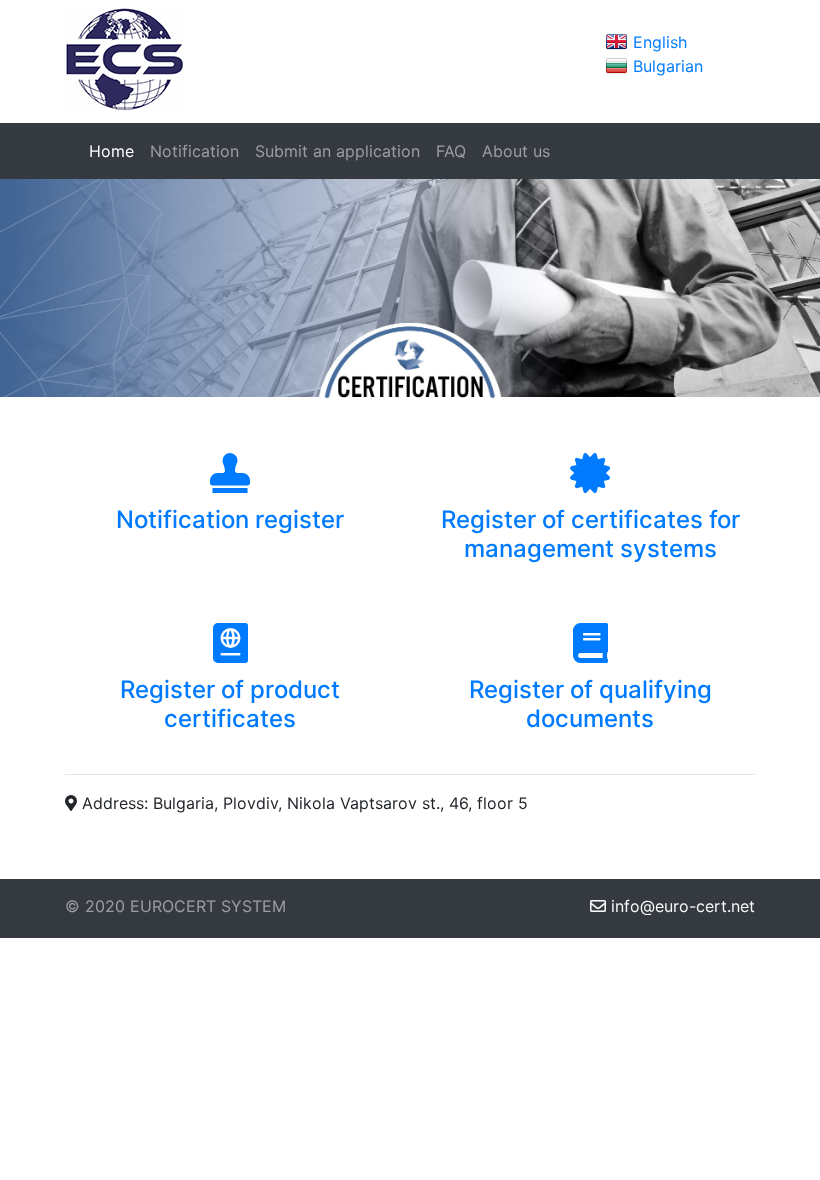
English (660, 42)
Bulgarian (668, 66)
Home (115, 150)
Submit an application (337, 151)
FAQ (451, 151)
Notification (194, 151)
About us (516, 151)
